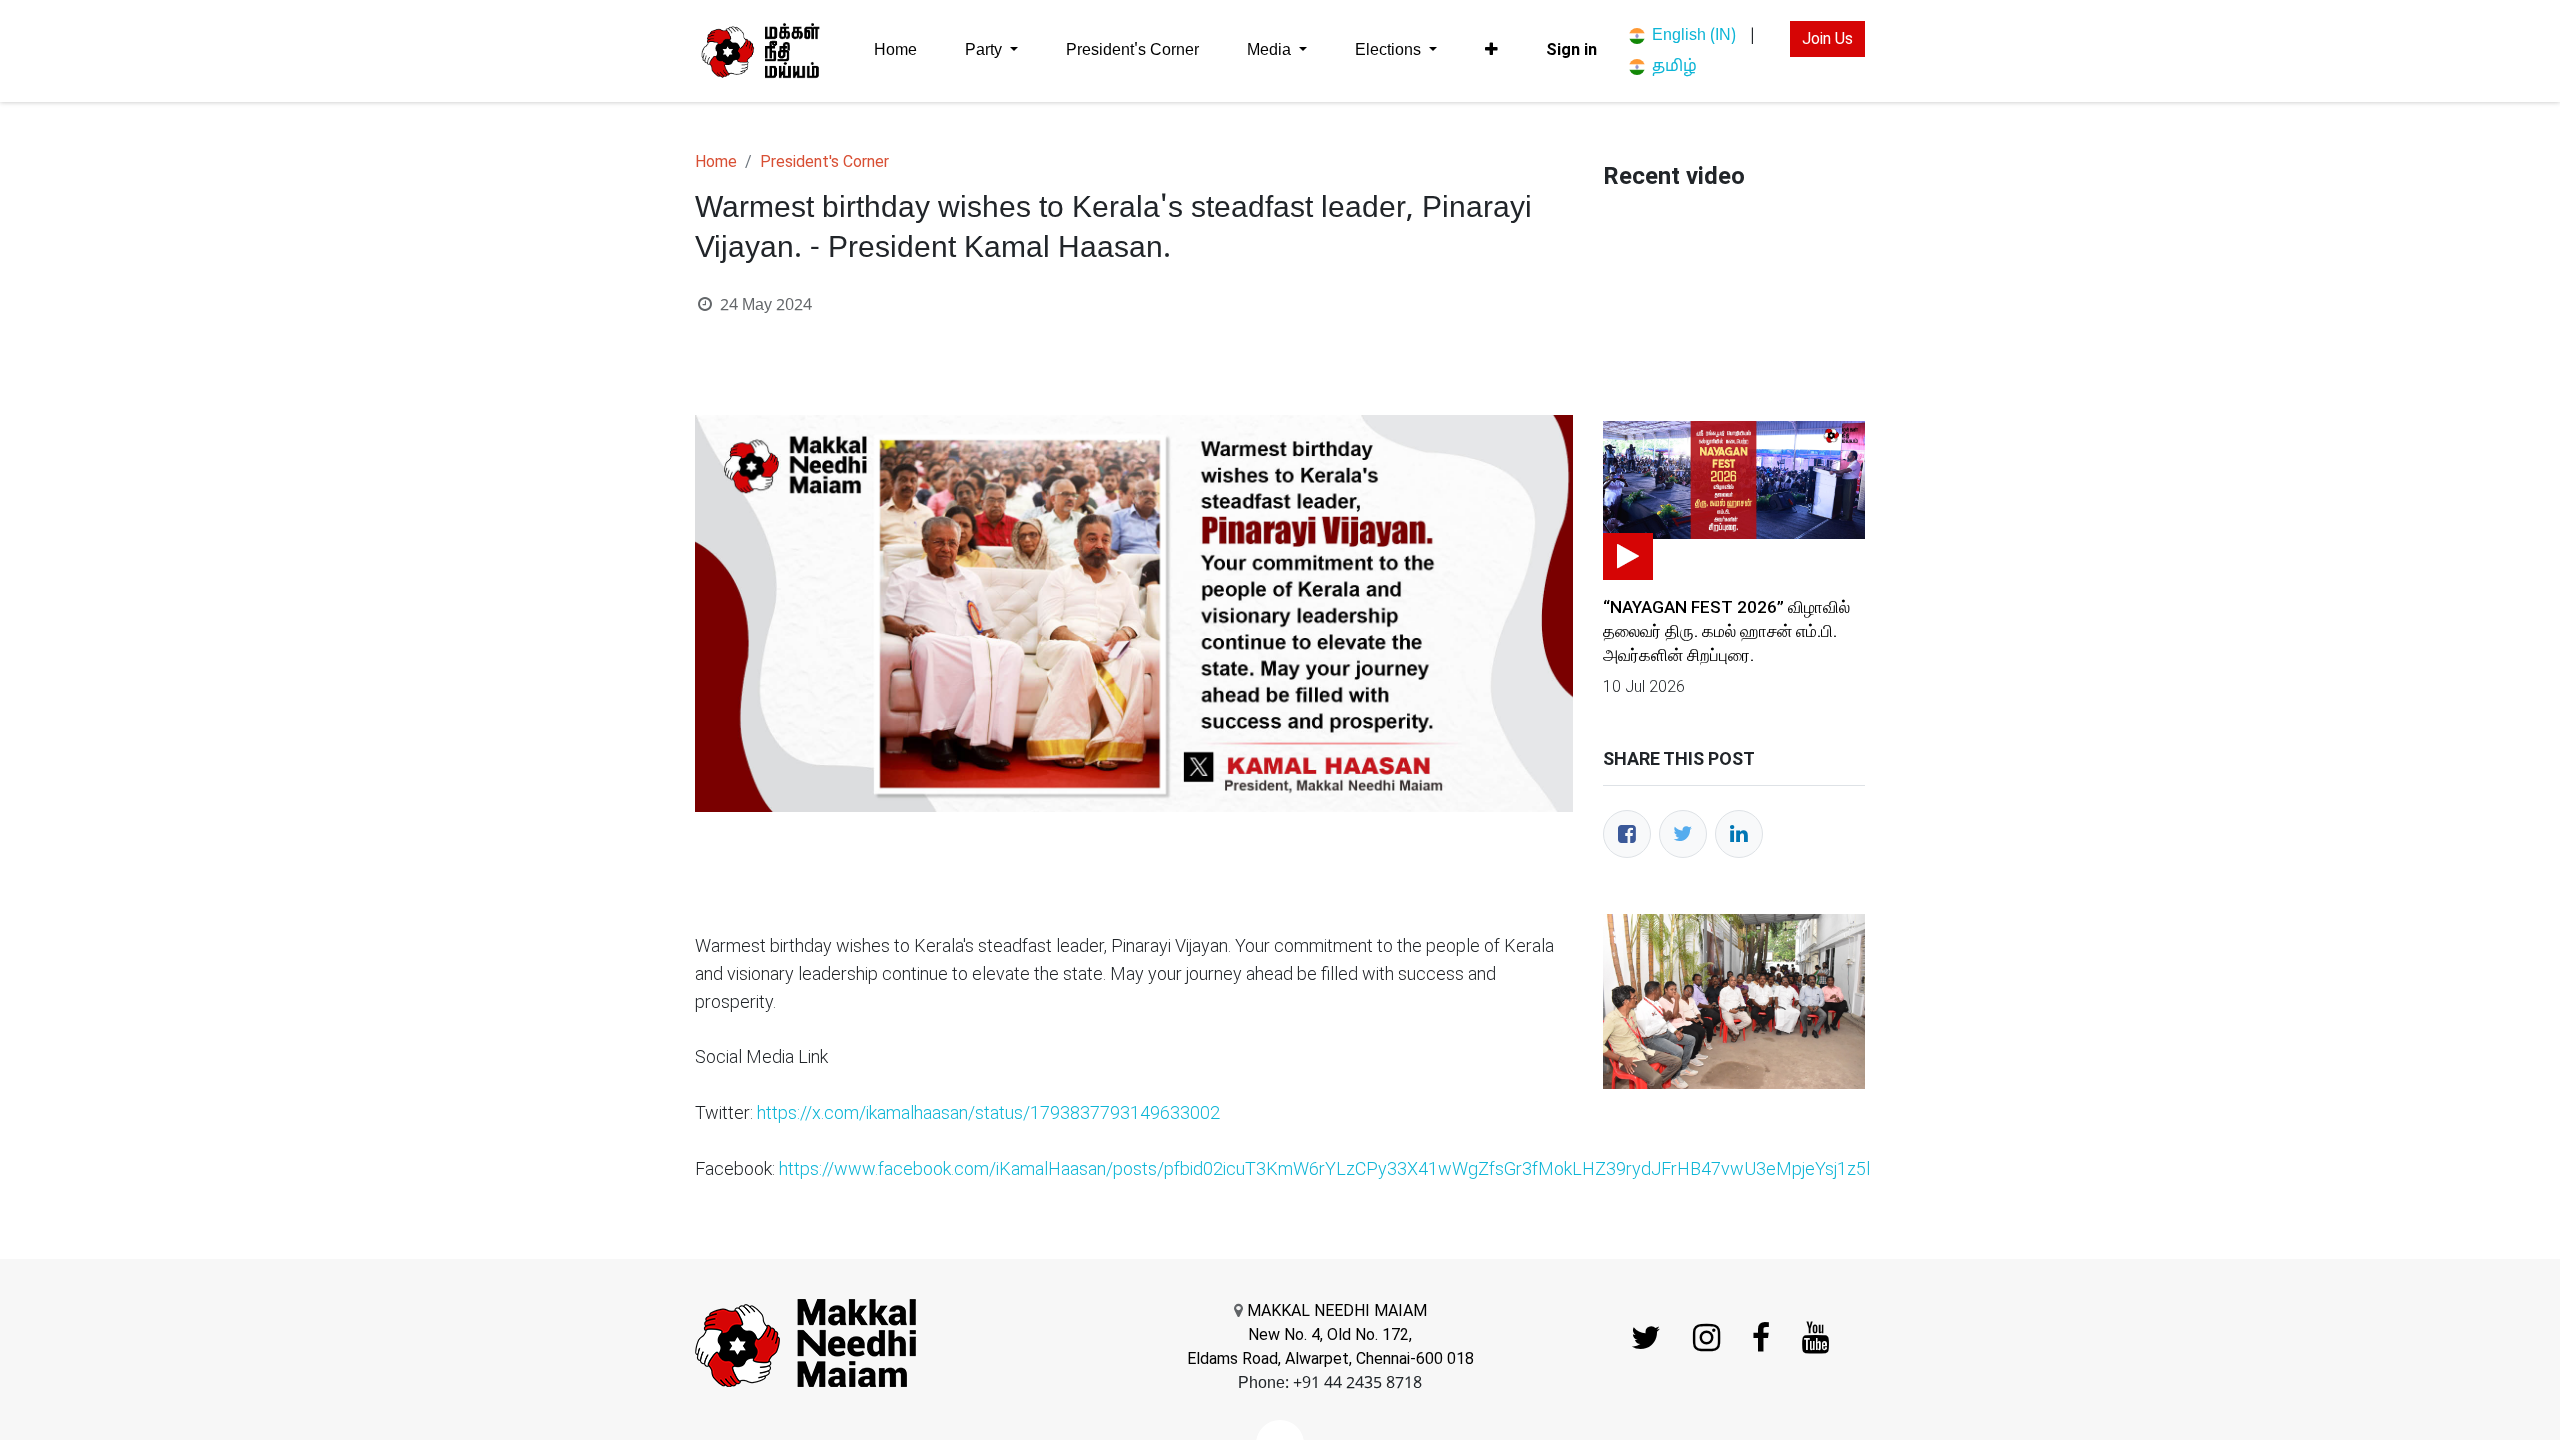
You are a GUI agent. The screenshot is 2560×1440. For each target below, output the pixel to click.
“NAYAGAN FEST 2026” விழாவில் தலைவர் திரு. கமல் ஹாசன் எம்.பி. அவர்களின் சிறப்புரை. (1726, 631)
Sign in (1571, 49)
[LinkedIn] (1739, 834)
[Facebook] (1627, 834)
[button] (1491, 50)
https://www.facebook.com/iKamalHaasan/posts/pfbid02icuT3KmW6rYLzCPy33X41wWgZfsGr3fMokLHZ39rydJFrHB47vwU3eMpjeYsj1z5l (1324, 1168)
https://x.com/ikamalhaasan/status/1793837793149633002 (988, 1112)
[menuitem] (895, 50)
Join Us (1827, 38)
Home (716, 161)
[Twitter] (1683, 834)
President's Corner (824, 161)
